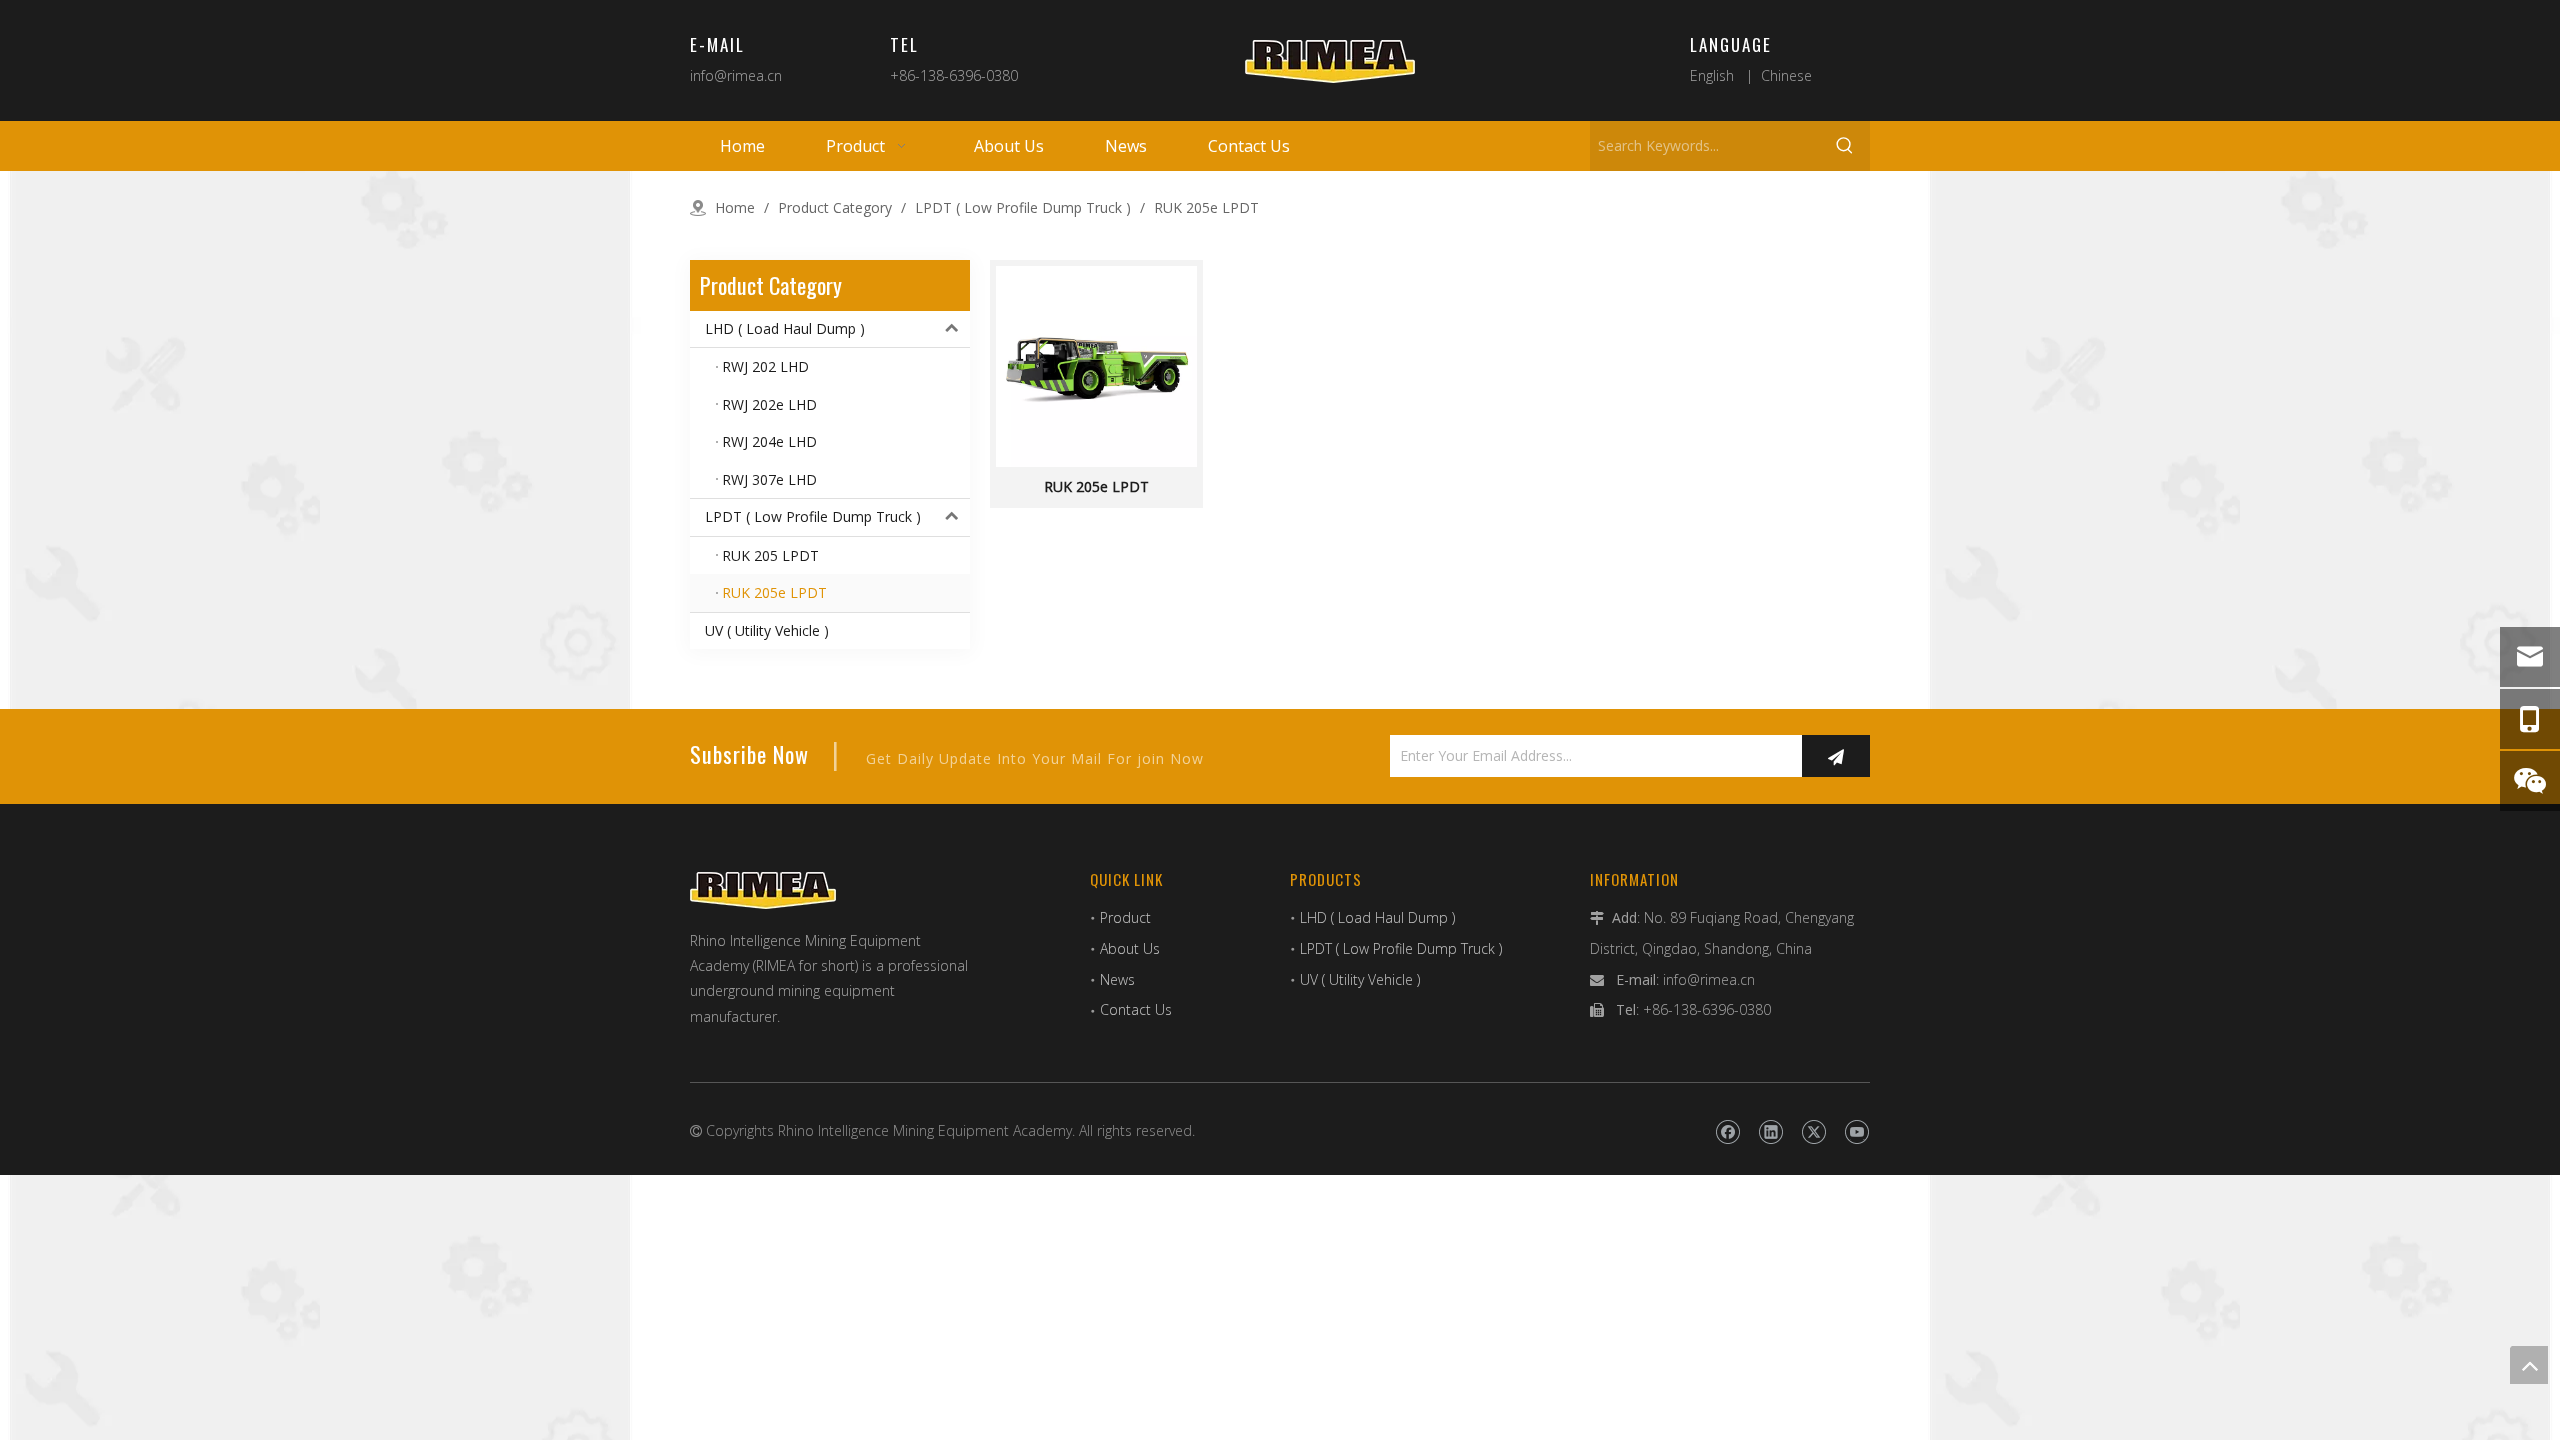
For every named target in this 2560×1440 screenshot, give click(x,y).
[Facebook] (1727, 1133)
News (1117, 979)
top (2529, 1365)
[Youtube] (1856, 1133)
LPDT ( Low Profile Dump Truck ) (813, 516)
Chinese (1786, 75)
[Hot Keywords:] (1845, 146)
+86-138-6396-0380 (954, 75)
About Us (1130, 948)
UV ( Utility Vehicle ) (767, 630)
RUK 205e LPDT (1096, 486)
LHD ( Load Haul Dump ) (785, 328)
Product (1125, 917)
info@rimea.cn (736, 75)
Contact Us (1136, 1009)
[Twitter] (1813, 1133)
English (1712, 75)
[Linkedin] (1770, 1133)
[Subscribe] (1836, 756)
